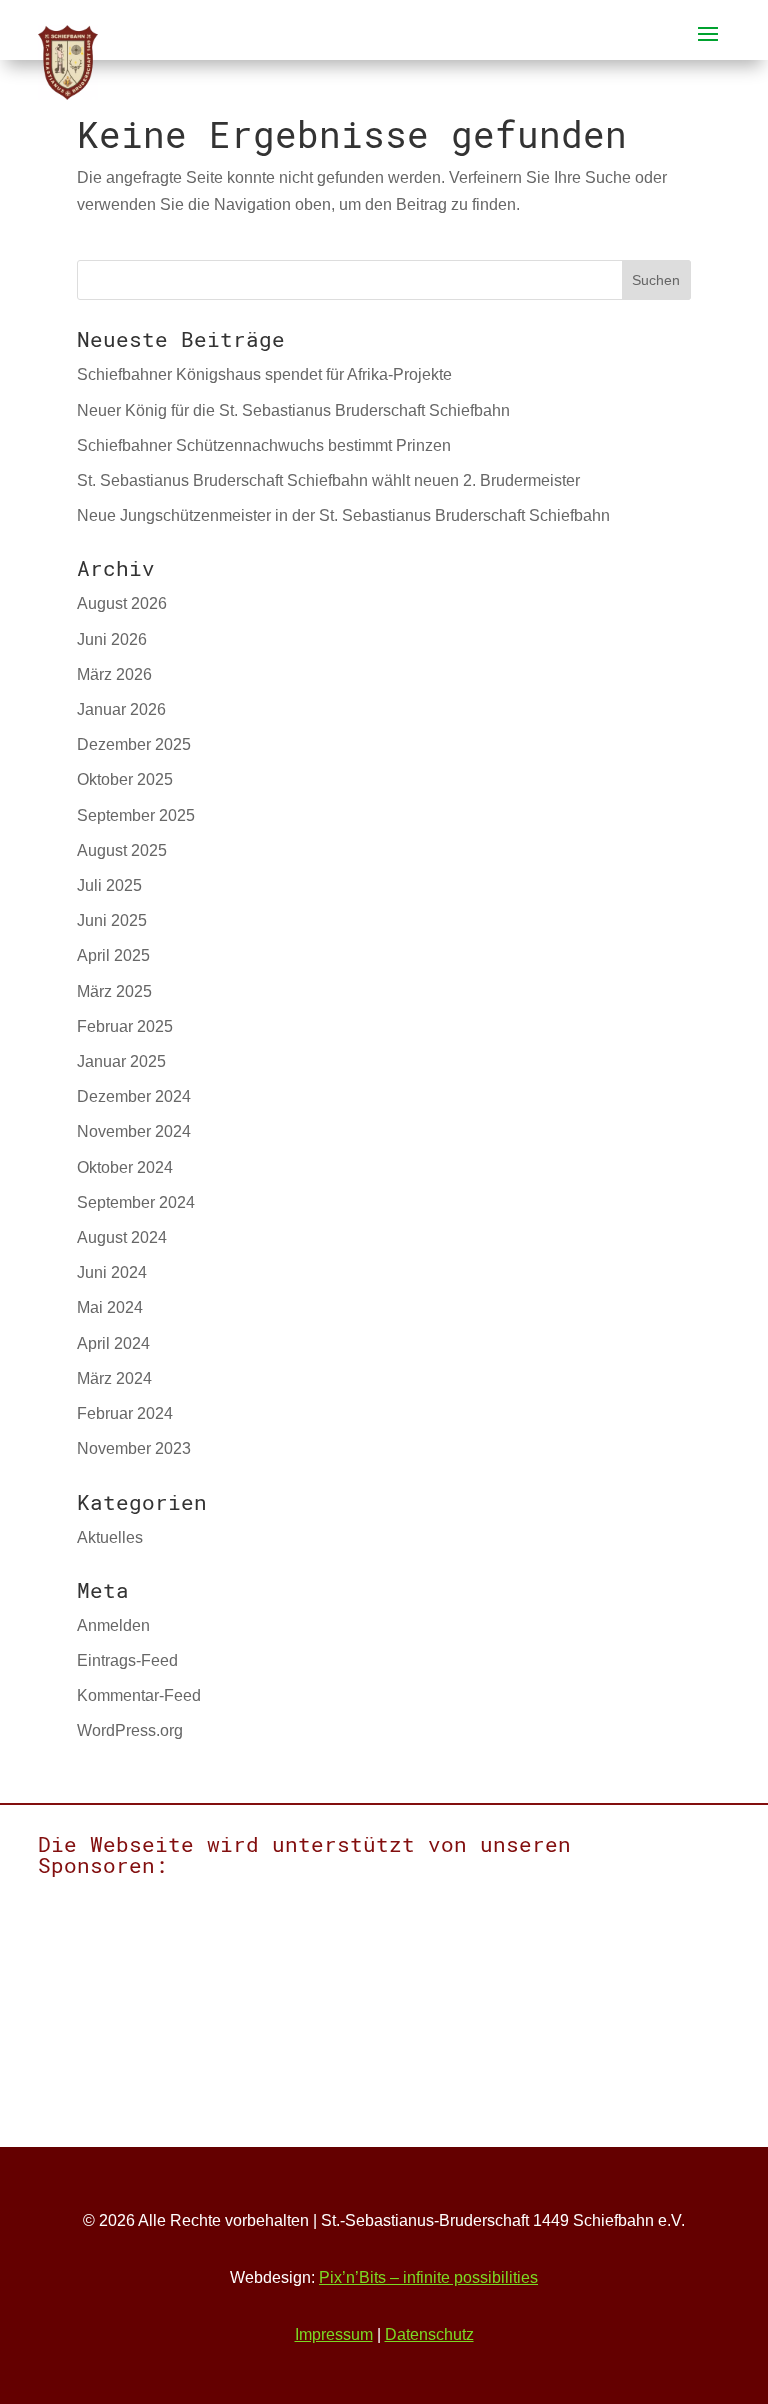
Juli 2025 (109, 885)
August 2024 (122, 1237)
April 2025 (113, 955)
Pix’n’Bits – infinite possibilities (428, 2277)
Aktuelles (110, 1537)
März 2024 (114, 1378)
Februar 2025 (125, 1026)
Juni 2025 (112, 920)
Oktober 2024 (125, 1167)
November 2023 (134, 1448)
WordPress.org (130, 1730)
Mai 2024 (110, 1307)
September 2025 (136, 815)
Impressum (334, 2334)
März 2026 (114, 674)
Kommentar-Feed (139, 1695)
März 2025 (114, 991)
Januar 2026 (121, 709)
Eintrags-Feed (127, 1660)
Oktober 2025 (125, 779)
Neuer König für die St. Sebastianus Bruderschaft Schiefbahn (293, 410)
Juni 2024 (112, 1272)
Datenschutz (429, 2334)
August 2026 (122, 603)
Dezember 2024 (134, 1096)
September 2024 (136, 1202)
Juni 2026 (112, 639)
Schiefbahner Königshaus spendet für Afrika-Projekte (264, 374)
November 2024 (134, 1131)
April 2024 (113, 1343)
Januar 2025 (121, 1061)
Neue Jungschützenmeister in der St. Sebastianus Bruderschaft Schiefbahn (343, 515)
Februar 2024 (125, 1413)
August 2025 (122, 850)
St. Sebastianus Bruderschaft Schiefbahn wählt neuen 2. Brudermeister (328, 480)
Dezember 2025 (134, 744)
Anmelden (113, 1625)
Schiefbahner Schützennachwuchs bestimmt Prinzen (264, 445)
